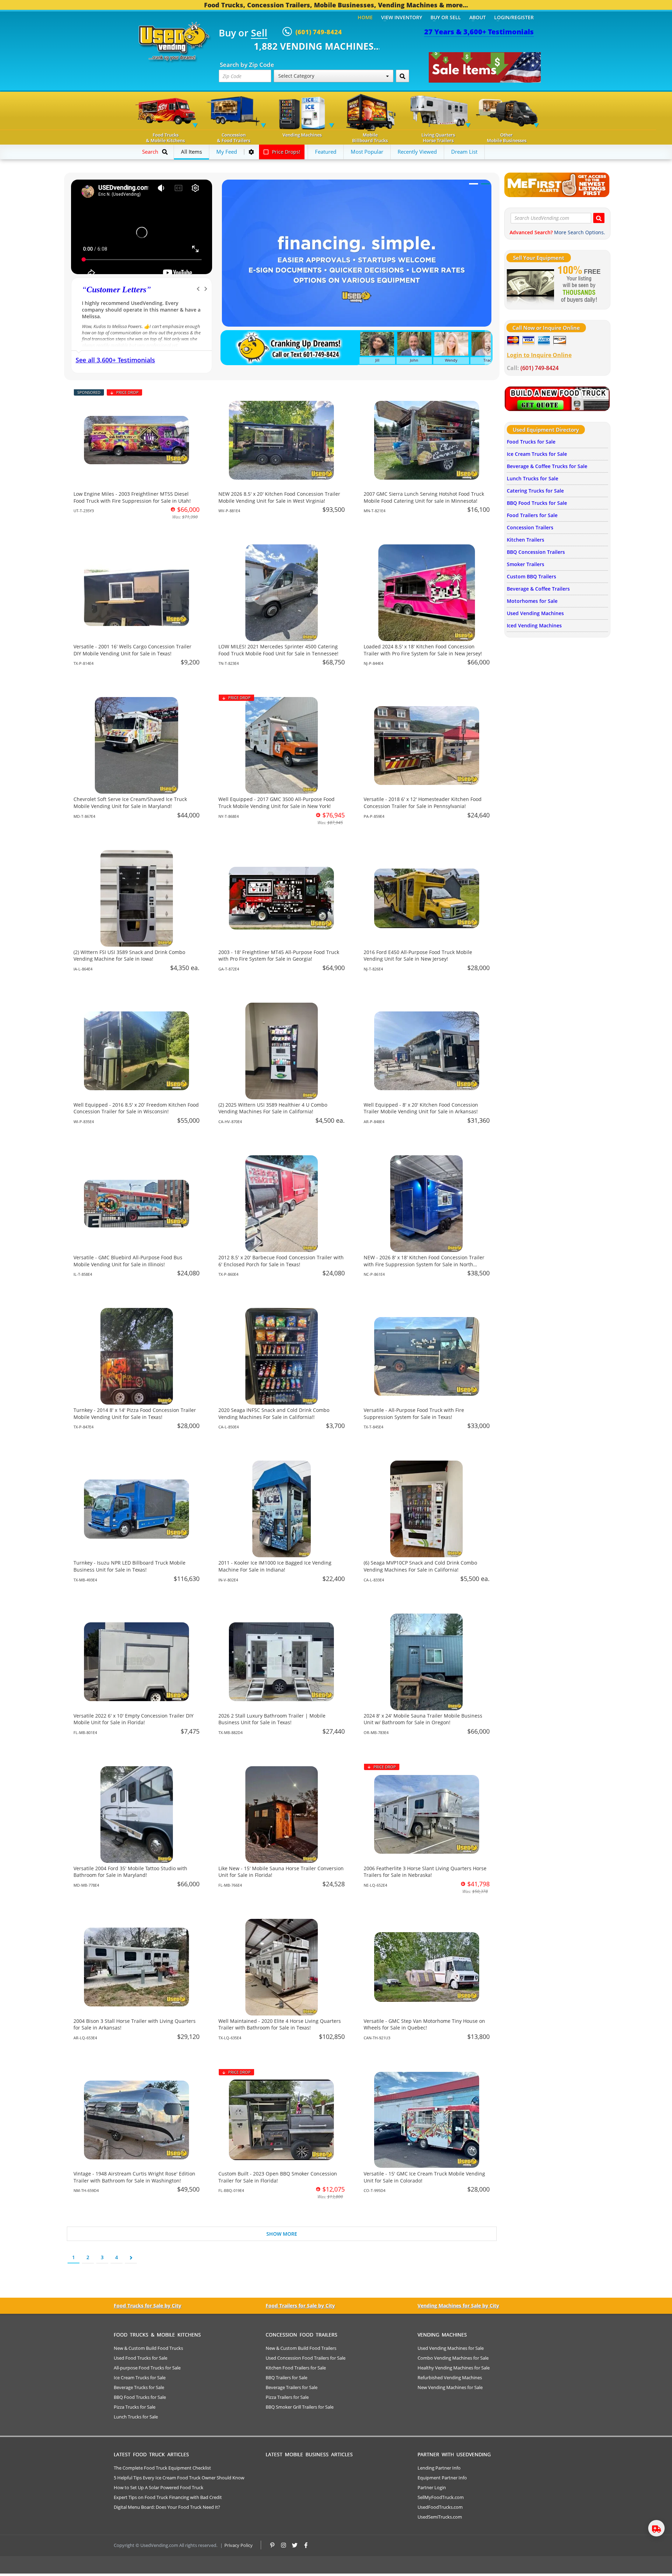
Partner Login (432, 2487)
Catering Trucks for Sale (535, 491)
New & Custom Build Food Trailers (301, 2348)
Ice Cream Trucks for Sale (537, 454)
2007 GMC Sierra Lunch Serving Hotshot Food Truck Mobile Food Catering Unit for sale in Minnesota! (424, 497)
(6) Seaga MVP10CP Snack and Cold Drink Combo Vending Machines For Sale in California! (420, 1566)
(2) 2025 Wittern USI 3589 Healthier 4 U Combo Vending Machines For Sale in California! (273, 1108)
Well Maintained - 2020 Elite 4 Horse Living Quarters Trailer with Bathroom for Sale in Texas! (280, 2024)
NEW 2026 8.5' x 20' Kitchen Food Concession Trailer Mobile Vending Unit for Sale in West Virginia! (279, 497)
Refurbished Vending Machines (450, 2377)
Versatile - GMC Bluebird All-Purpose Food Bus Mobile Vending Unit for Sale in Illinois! (128, 1261)
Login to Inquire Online (539, 355)
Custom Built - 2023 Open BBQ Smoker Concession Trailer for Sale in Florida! (278, 2177)
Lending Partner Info (439, 2468)
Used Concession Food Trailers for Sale (306, 2358)
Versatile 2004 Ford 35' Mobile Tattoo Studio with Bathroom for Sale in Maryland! (130, 1872)
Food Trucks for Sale (531, 442)
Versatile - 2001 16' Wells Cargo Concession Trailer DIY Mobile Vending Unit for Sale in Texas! (132, 650)
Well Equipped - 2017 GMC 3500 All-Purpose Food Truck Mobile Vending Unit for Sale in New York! (276, 803)
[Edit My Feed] (251, 152)
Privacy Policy (239, 2545)
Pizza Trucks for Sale (135, 2407)
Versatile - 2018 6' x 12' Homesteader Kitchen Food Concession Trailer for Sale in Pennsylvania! (423, 803)
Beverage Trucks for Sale (139, 2387)
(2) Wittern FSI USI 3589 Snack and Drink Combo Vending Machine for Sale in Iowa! (129, 956)
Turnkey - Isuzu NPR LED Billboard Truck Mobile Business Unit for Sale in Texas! (129, 1566)
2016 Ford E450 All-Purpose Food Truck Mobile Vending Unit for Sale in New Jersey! (418, 956)
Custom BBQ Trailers (531, 576)
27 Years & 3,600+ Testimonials (479, 32)
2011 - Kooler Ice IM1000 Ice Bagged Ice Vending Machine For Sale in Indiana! (275, 1566)
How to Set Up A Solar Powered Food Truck (159, 2487)
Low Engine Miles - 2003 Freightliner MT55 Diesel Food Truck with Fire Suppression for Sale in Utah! (132, 497)
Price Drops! (285, 152)
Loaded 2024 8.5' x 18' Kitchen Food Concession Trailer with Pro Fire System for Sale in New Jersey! (423, 650)
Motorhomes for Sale (532, 601)
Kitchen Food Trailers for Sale (296, 2368)
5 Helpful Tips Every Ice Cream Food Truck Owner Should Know (179, 2478)
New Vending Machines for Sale (450, 2387)
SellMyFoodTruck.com (441, 2497)
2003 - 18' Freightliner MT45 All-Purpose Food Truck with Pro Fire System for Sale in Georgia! (279, 956)
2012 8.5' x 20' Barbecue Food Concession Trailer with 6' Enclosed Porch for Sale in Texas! (281, 1261)
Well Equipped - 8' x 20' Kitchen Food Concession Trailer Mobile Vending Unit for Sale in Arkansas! (421, 1108)
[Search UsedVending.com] (599, 218)
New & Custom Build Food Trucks (148, 2348)
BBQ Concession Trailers (536, 552)
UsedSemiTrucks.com (440, 2517)
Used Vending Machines (535, 613)
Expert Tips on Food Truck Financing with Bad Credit (168, 2497)
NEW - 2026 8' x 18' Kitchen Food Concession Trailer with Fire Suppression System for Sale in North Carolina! (424, 1264)
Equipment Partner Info (442, 2478)
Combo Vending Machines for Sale (453, 2358)
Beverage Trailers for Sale (292, 2387)
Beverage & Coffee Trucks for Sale (547, 466)
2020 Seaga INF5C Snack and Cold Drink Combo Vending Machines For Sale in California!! (274, 1414)
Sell (259, 33)
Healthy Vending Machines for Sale (454, 2368)
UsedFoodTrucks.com (440, 2507)
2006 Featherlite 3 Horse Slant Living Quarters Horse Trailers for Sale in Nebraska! (425, 1872)
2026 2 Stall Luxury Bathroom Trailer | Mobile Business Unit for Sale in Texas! (272, 1719)
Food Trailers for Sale (532, 515)
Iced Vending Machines (534, 625)
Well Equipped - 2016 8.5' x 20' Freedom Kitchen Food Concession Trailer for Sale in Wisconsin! (136, 1108)
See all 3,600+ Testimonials (115, 360)
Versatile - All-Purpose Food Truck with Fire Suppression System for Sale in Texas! (414, 1414)
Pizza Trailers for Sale (287, 2397)
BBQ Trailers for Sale (286, 2377)
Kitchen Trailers (526, 540)
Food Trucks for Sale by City (148, 2306)
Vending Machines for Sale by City (458, 2306)
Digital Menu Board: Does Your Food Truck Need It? (167, 2507)
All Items (191, 152)
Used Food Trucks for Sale (141, 2358)
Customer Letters (116, 290)
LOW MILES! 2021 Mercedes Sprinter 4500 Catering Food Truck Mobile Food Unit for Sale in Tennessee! (278, 650)
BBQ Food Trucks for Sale (537, 503)
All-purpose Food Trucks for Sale (147, 2368)
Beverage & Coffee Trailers (538, 589)
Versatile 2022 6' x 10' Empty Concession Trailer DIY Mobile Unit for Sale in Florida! (134, 1719)
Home (365, 17)
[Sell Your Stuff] (530, 285)
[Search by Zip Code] (402, 76)
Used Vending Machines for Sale (451, 2348)
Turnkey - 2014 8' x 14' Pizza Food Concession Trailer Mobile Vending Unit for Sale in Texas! (135, 1414)
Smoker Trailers (526, 564)
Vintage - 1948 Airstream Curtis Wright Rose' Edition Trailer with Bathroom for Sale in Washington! (134, 2177)
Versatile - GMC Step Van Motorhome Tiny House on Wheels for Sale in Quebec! (424, 2024)
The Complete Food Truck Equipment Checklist (162, 2468)
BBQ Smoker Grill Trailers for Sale (300, 2407)
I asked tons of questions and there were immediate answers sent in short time (131, 306)
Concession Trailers (530, 527)
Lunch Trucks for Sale (533, 478)
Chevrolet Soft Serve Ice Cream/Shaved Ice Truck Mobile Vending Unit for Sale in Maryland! (130, 803)
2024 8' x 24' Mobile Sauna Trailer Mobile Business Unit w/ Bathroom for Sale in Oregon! (423, 1719)
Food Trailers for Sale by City (300, 2306)
